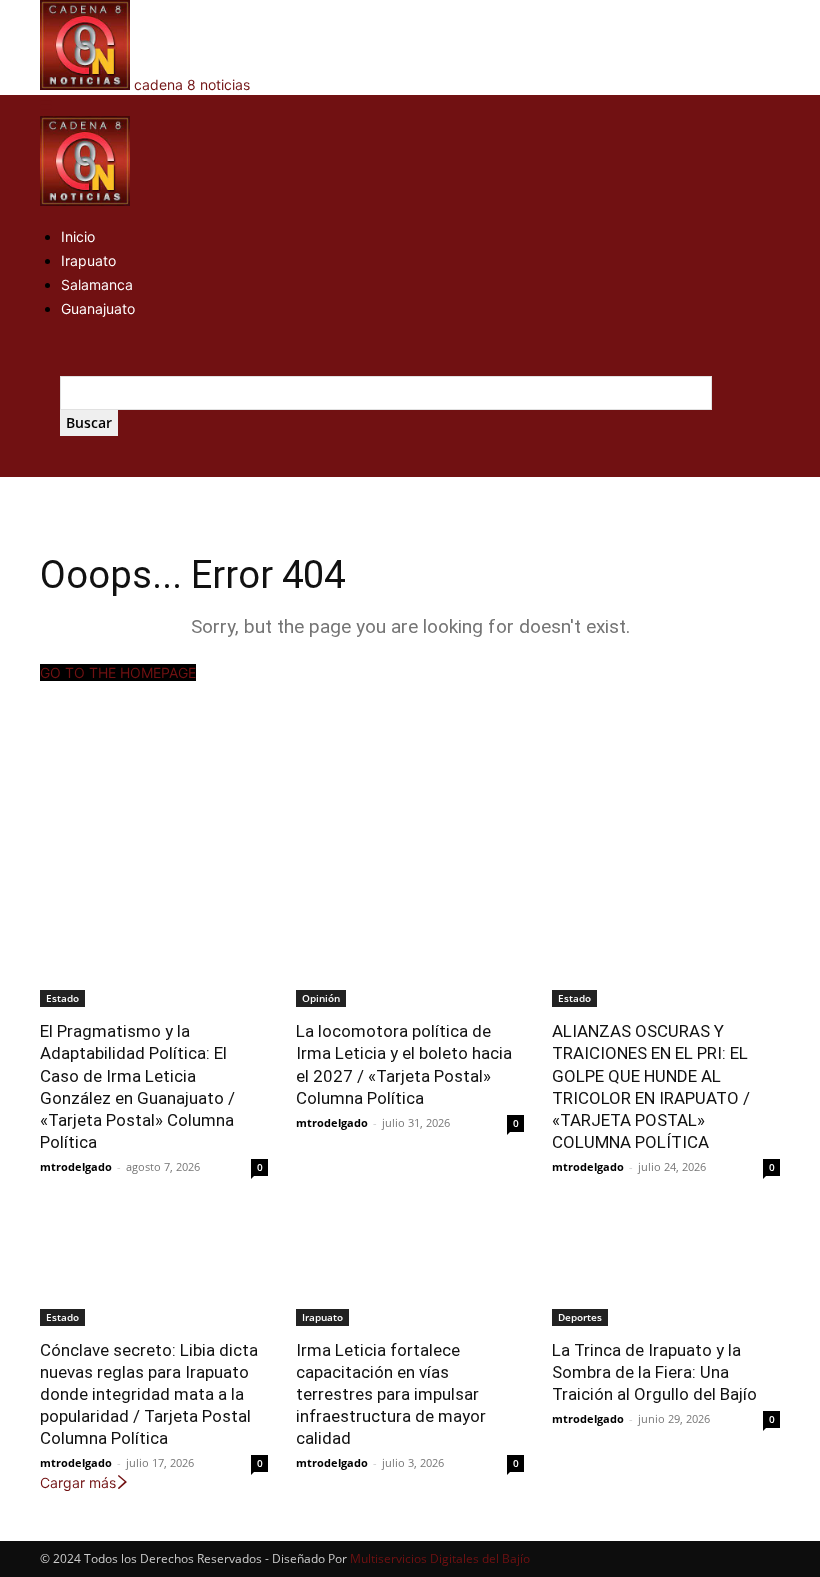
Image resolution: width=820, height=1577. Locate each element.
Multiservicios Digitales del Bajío (440, 1558)
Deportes (580, 1317)
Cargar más (78, 1482)
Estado (62, 998)
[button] (46, 105)
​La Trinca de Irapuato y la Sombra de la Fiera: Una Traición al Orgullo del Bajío (654, 1372)
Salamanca (97, 284)
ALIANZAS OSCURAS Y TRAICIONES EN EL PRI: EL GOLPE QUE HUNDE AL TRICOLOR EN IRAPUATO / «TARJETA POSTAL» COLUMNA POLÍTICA (651, 1086)
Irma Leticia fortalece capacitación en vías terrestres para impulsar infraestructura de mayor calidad (391, 1394)
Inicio (78, 236)
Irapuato (88, 260)
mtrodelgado (76, 1166)
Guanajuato (98, 308)
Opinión (321, 998)
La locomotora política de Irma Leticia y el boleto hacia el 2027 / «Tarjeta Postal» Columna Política (404, 1064)
